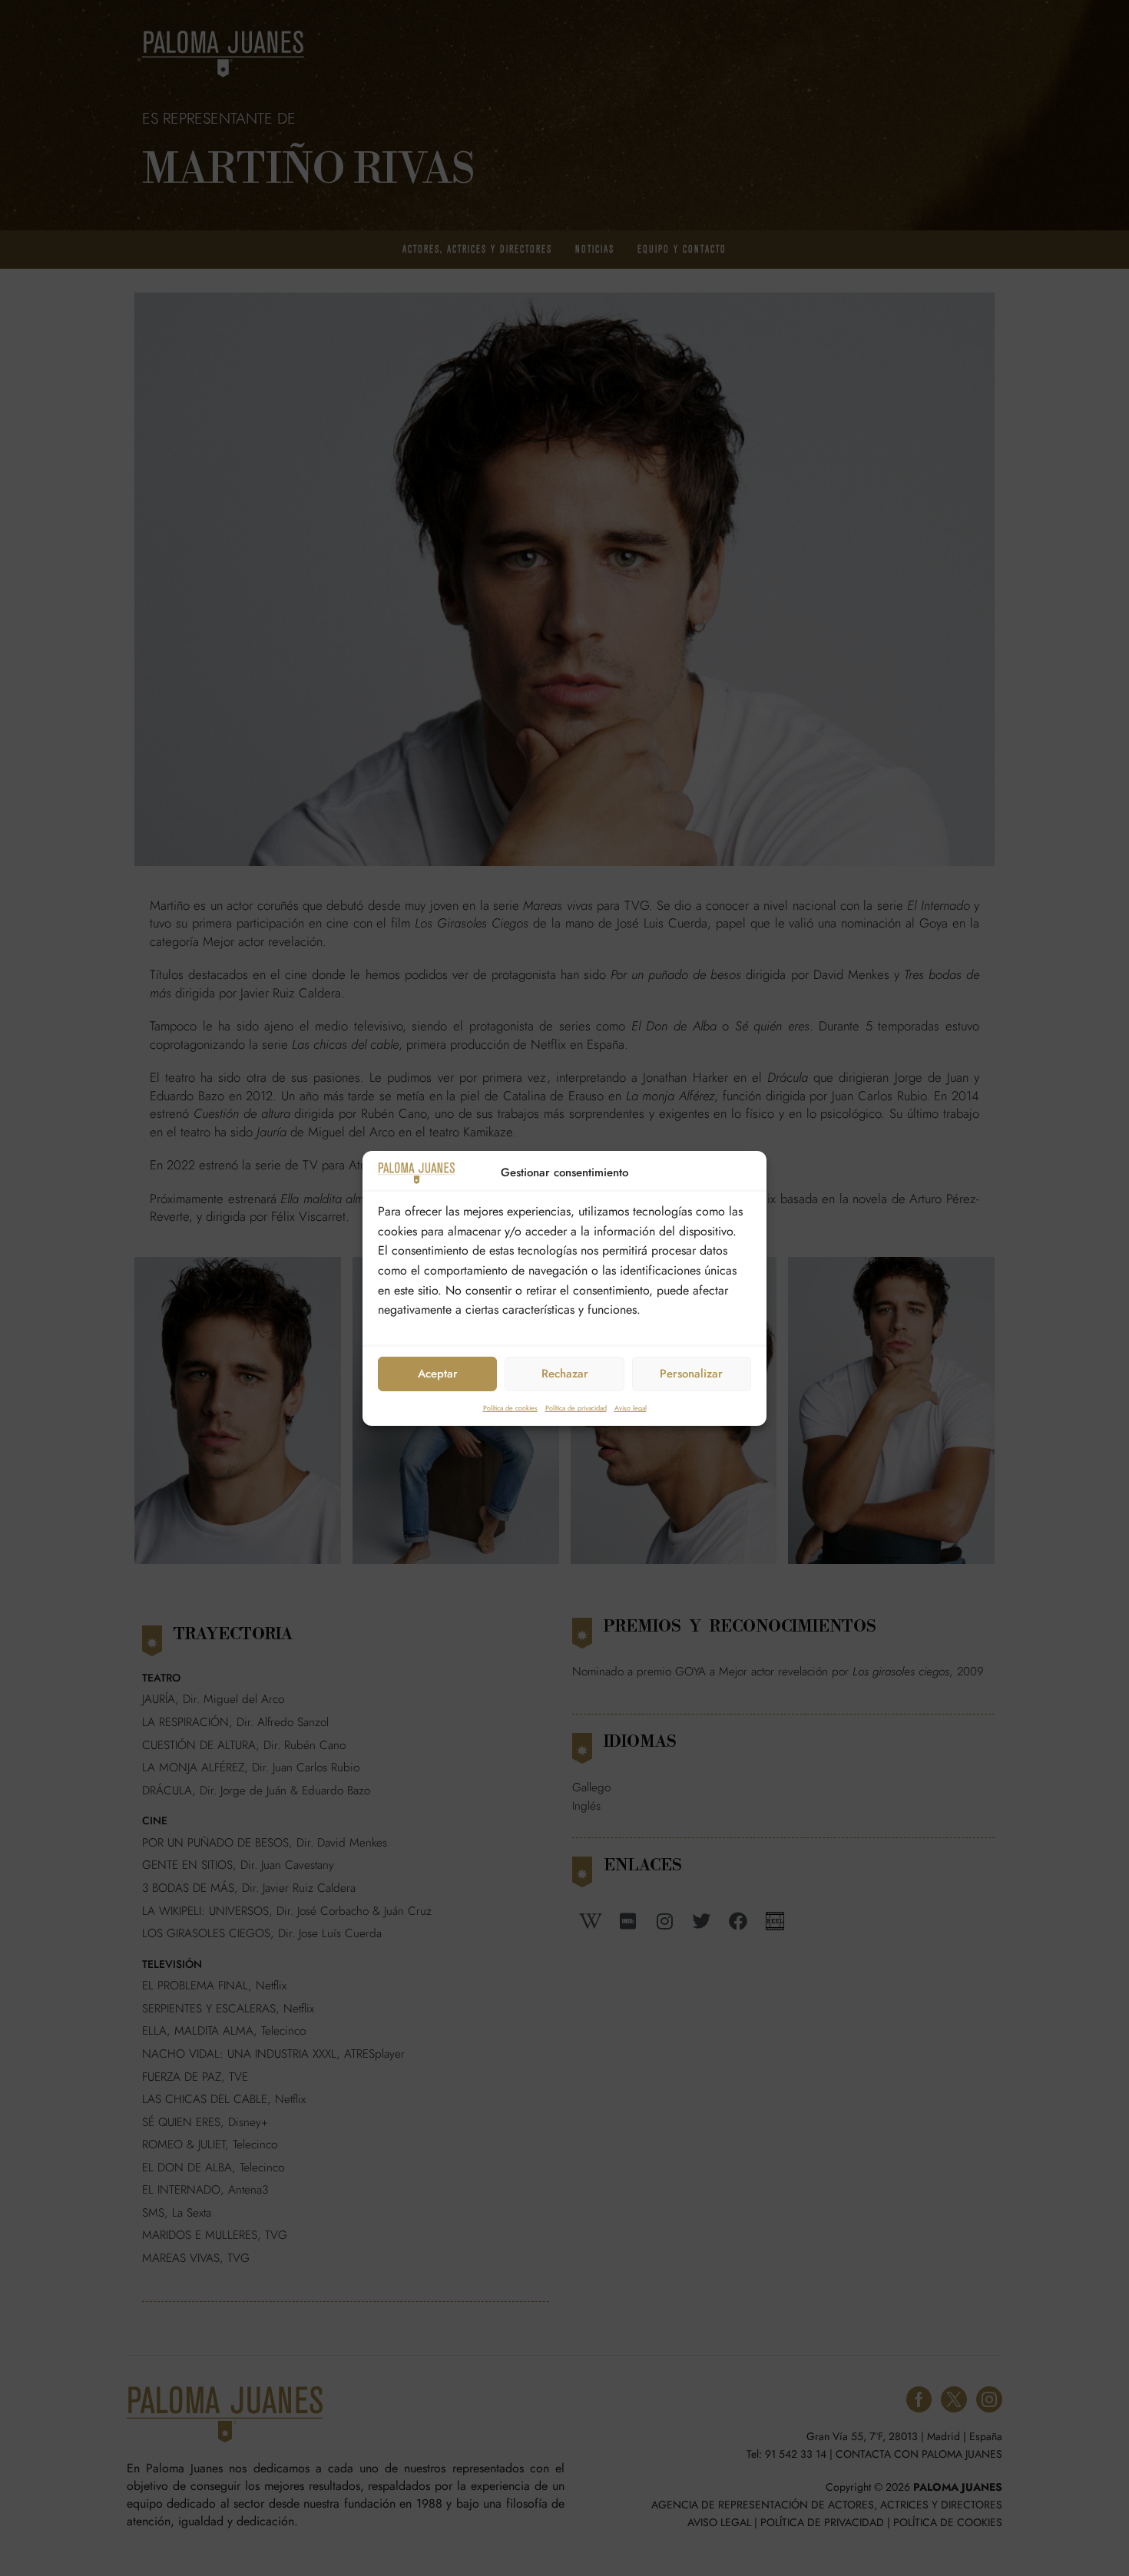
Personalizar (691, 1374)
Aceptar (438, 1374)
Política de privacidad (576, 1408)
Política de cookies (510, 1408)
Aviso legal (631, 1408)
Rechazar (565, 1374)
